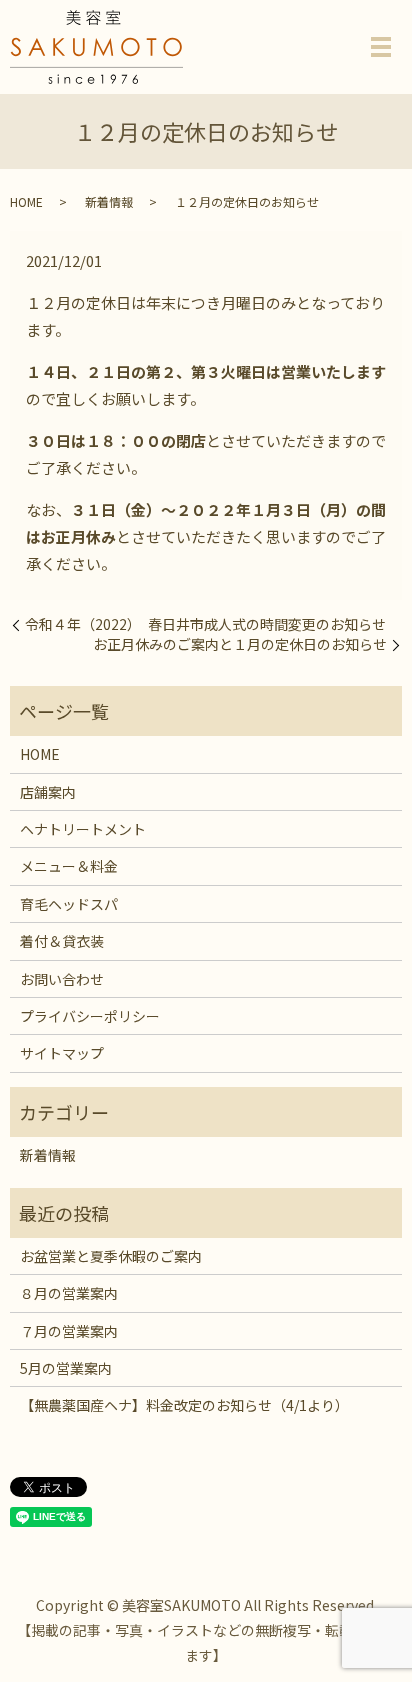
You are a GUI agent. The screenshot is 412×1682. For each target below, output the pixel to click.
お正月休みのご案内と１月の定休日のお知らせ (240, 644)
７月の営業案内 (69, 1331)
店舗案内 (48, 792)
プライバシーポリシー (90, 1016)
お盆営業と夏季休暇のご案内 (111, 1256)
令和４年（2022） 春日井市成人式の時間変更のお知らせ (205, 624)
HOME (26, 201)
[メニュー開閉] (381, 47)
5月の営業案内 (66, 1368)
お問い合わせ (62, 979)
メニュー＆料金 (69, 866)
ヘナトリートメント (83, 829)
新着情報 (109, 201)
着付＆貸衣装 (62, 941)
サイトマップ (62, 1053)
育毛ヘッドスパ (69, 904)
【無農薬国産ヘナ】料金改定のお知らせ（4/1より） (184, 1405)
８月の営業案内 (69, 1293)
